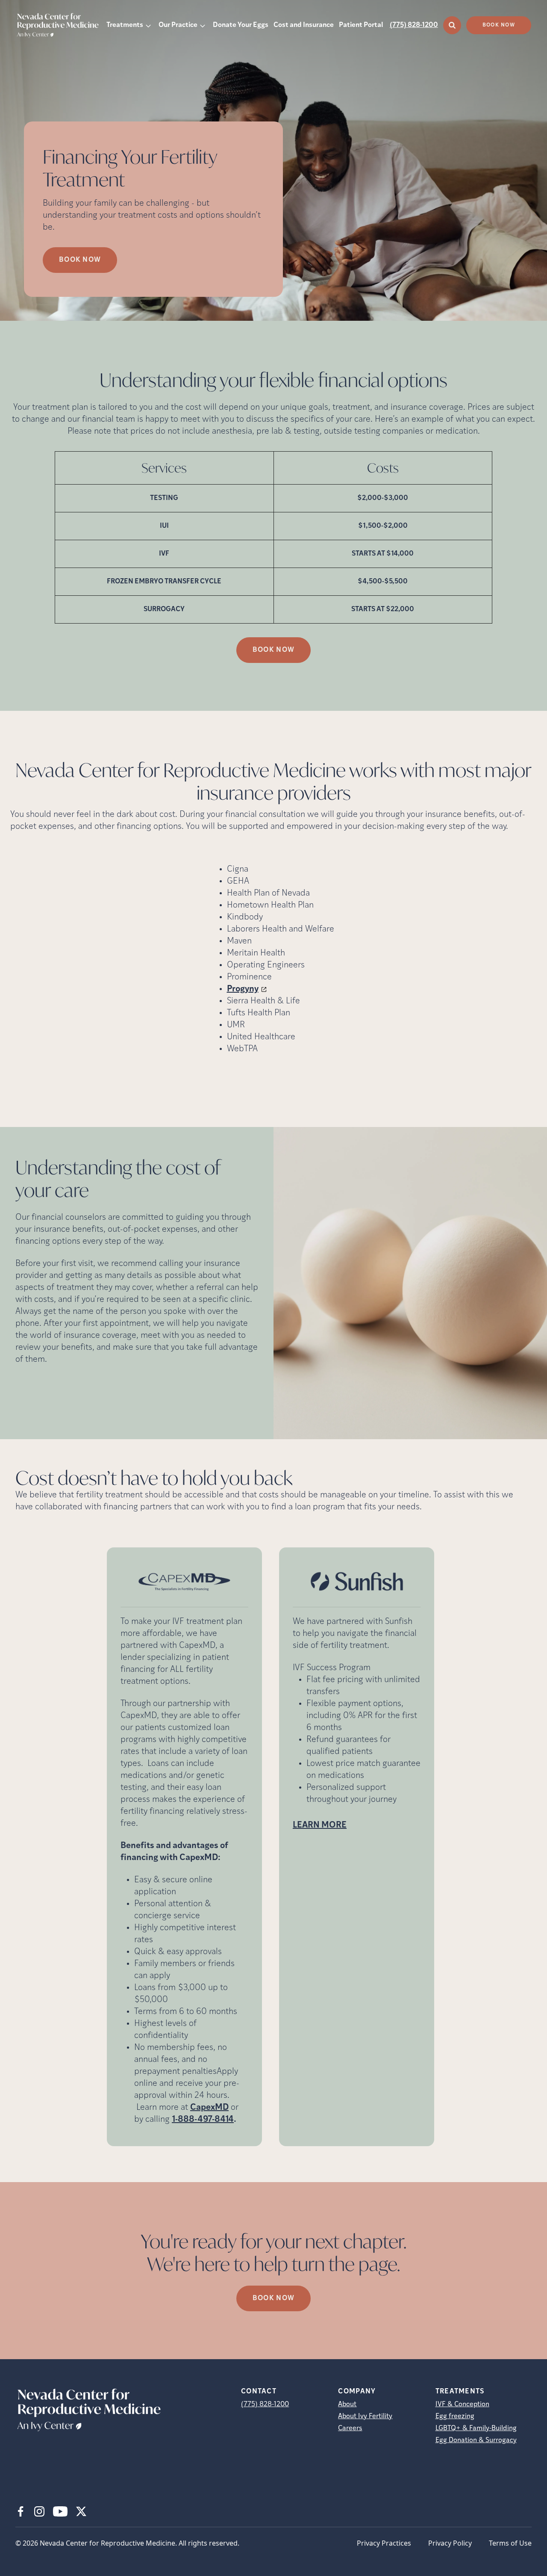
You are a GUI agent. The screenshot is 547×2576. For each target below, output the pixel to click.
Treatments (125, 25)
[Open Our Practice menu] (203, 25)
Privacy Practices (384, 2543)
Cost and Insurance (304, 25)
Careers (350, 2428)
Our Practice (178, 25)
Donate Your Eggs (241, 25)
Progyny (243, 989)
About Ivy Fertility (365, 2416)
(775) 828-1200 (414, 25)
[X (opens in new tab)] (81, 2511)
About (347, 2404)
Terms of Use (510, 2543)
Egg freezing (455, 2416)
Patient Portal (361, 25)
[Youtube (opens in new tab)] (60, 2511)
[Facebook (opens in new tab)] (21, 2511)
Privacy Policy (450, 2543)
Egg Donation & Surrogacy (476, 2440)
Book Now (499, 25)
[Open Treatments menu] (148, 25)
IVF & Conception (462, 2404)
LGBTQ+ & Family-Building (476, 2428)
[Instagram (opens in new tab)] (39, 2511)
